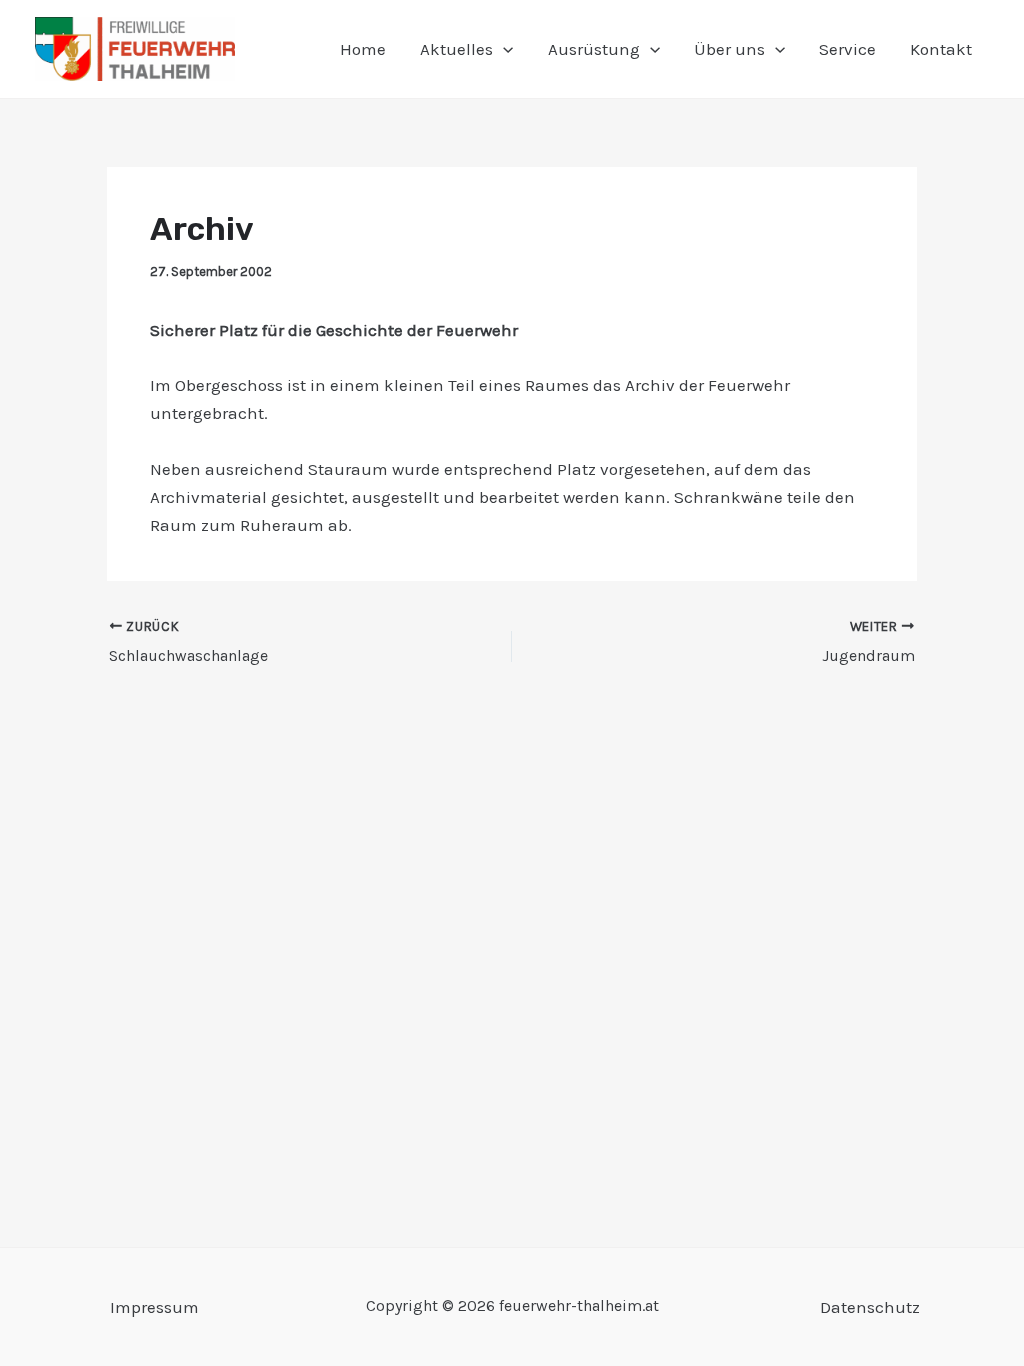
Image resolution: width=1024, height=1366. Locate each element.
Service (847, 49)
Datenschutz (870, 1307)
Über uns (729, 49)
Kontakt (941, 49)
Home (363, 49)
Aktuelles (456, 49)
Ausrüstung (594, 49)
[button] (503, 49)
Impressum (154, 1307)
